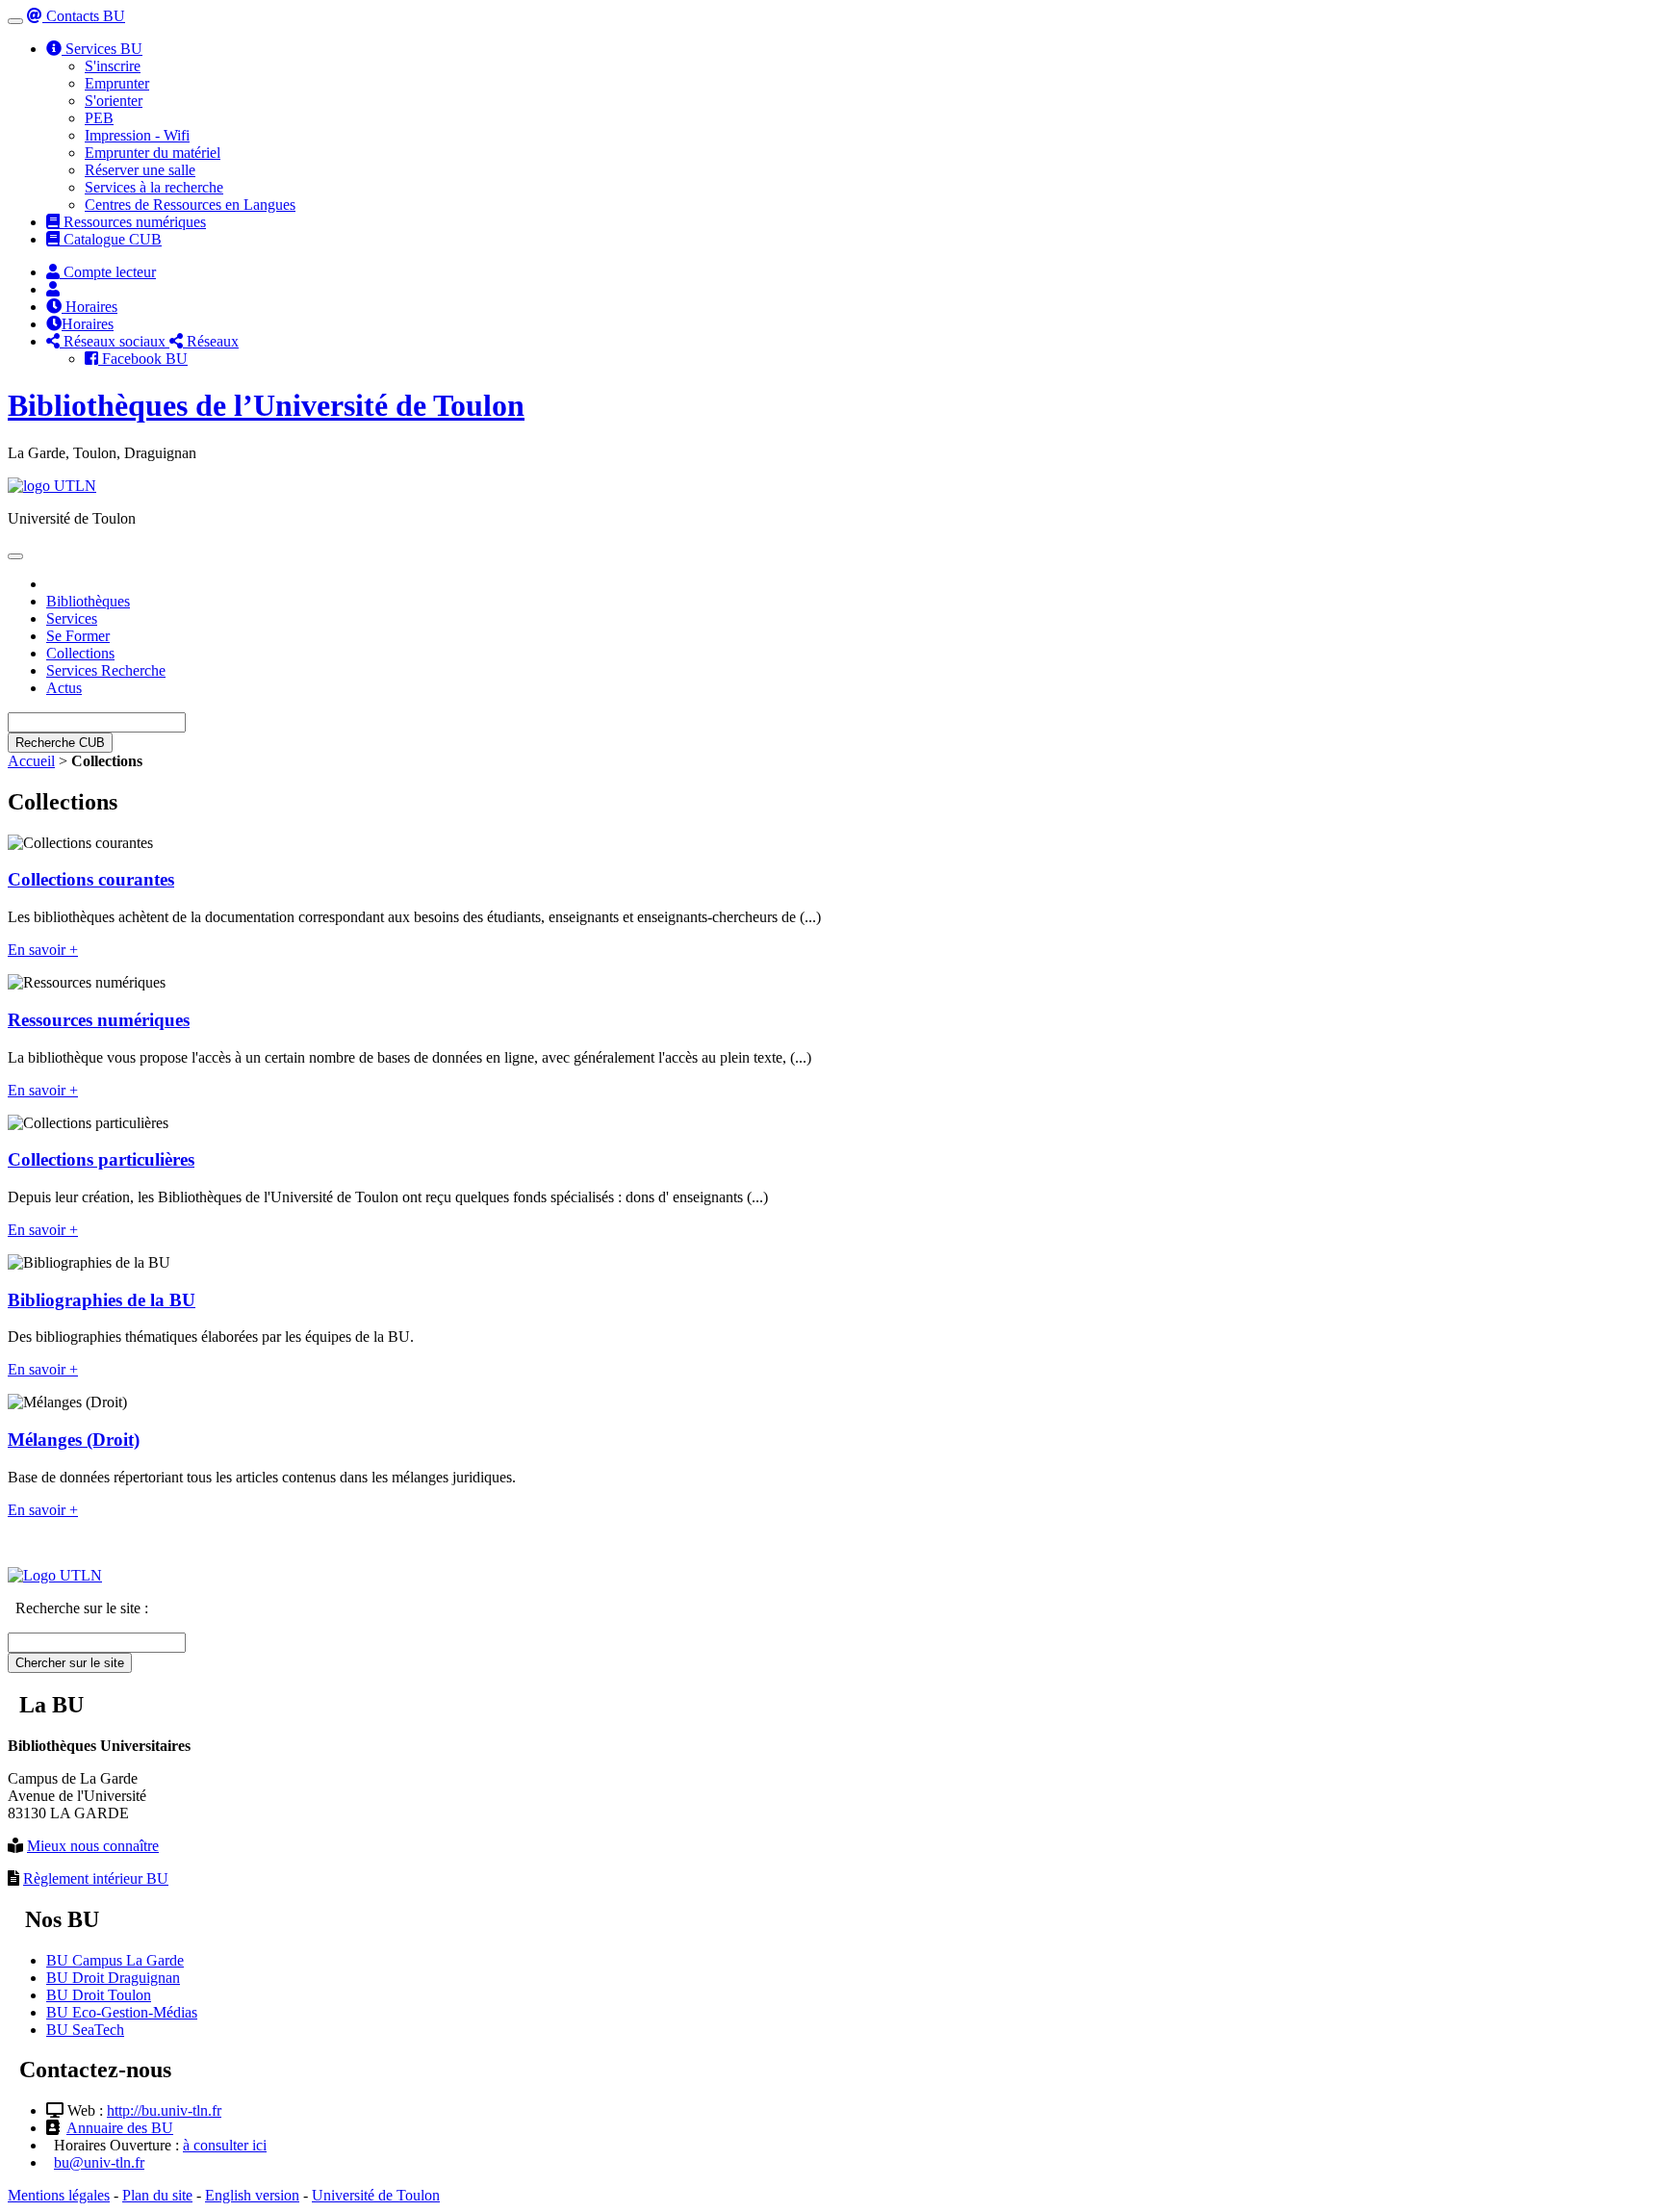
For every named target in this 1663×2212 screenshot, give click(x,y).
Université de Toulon (376, 2195)
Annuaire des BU (120, 2128)
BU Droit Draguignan (113, 1978)
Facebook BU (143, 359)
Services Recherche (106, 670)
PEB (99, 118)
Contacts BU (84, 16)
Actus (64, 688)
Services (72, 618)
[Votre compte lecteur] (53, 289)
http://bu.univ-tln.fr (164, 2110)
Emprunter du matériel (153, 153)
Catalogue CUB (111, 239)
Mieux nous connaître (93, 1846)
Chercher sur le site (70, 1663)
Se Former (78, 636)
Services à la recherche (154, 187)
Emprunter (117, 83)
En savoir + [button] (43, 950)
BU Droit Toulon (99, 1995)
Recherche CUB (60, 743)
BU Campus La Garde (115, 1960)
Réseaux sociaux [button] (115, 341)
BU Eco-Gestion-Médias (122, 2012)
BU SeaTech (85, 2030)
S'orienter (114, 101)
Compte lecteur (108, 272)
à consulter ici (225, 2145)
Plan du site (157, 2195)
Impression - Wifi (137, 135)
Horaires (90, 307)
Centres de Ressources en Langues (190, 205)
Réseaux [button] (211, 341)
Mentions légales (59, 2195)
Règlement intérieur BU (96, 1878)
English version (252, 2195)
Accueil (31, 761)
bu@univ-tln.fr (99, 2162)
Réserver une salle (140, 170)
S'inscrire (113, 66)
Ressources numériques (133, 222)
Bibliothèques (88, 601)
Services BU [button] (102, 49)
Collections (80, 653)
